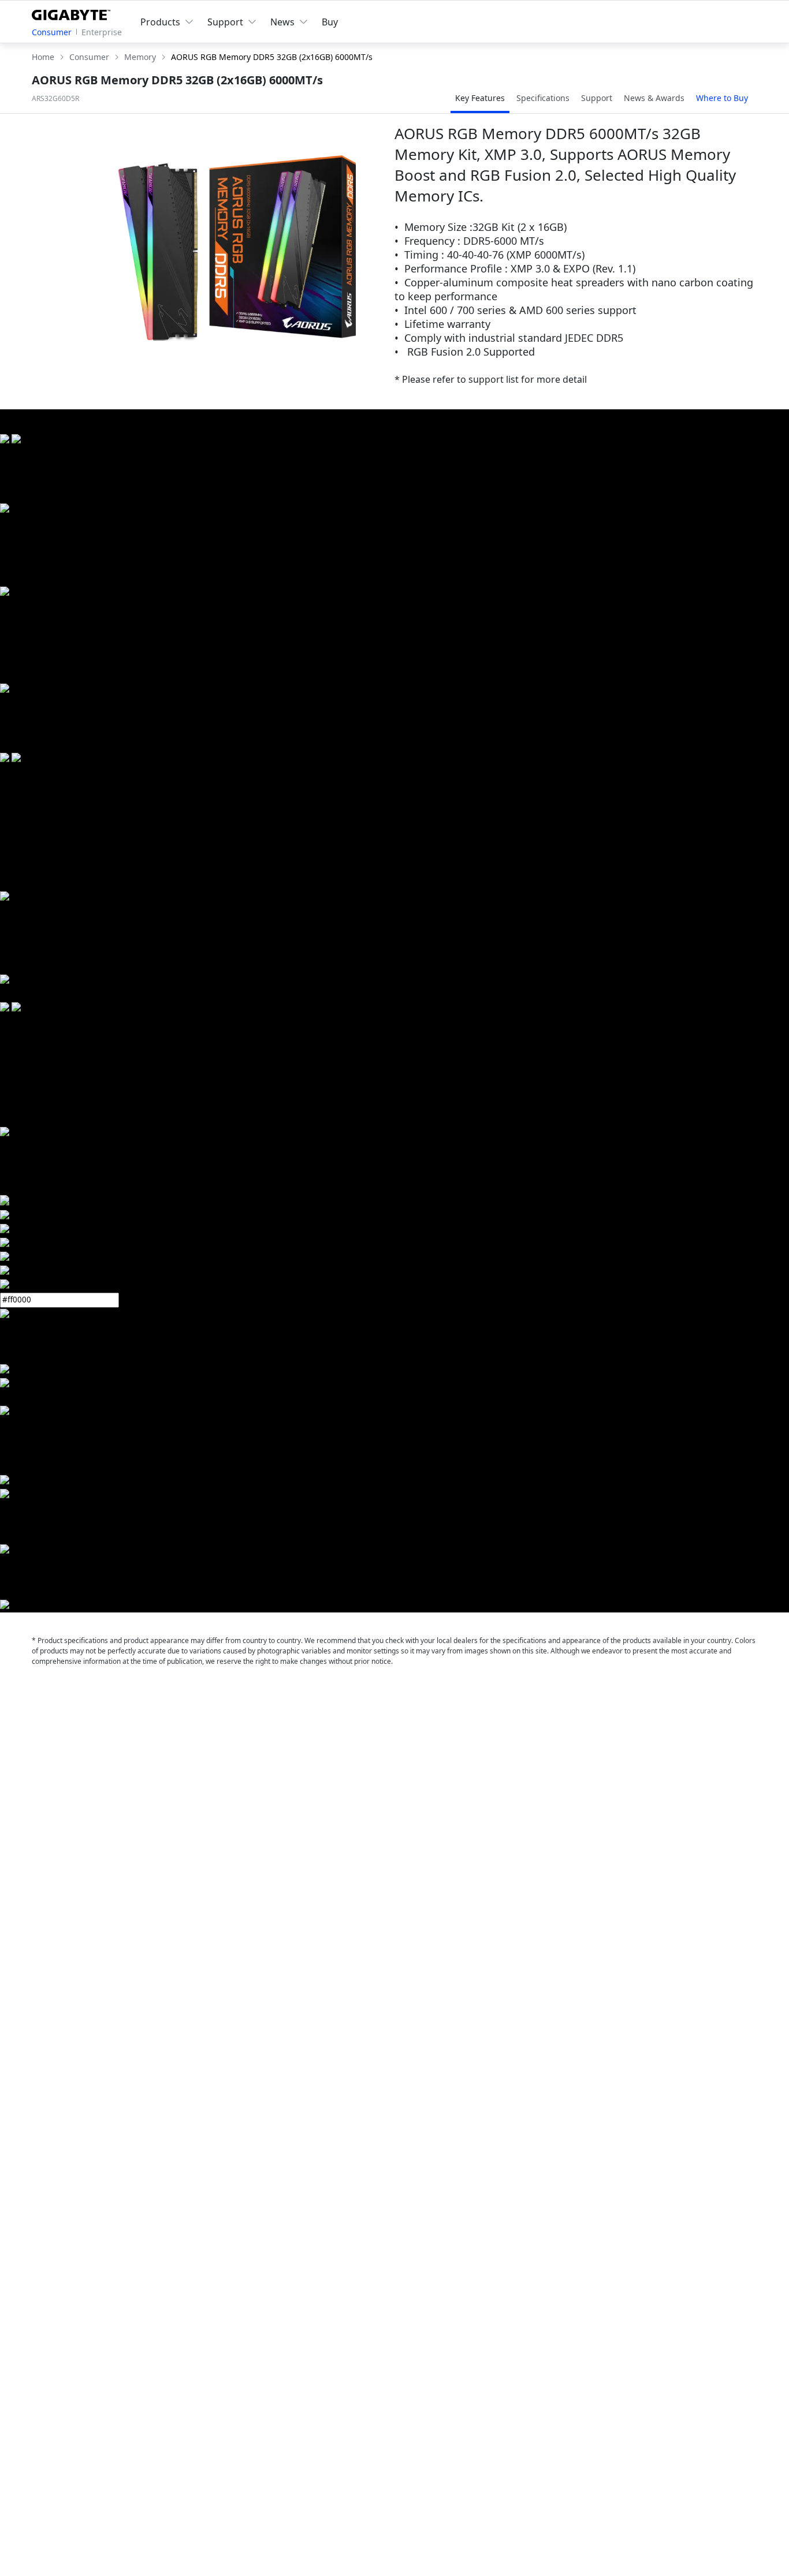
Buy (330, 22)
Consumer (52, 32)
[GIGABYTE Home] (74, 13)
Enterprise (102, 32)
